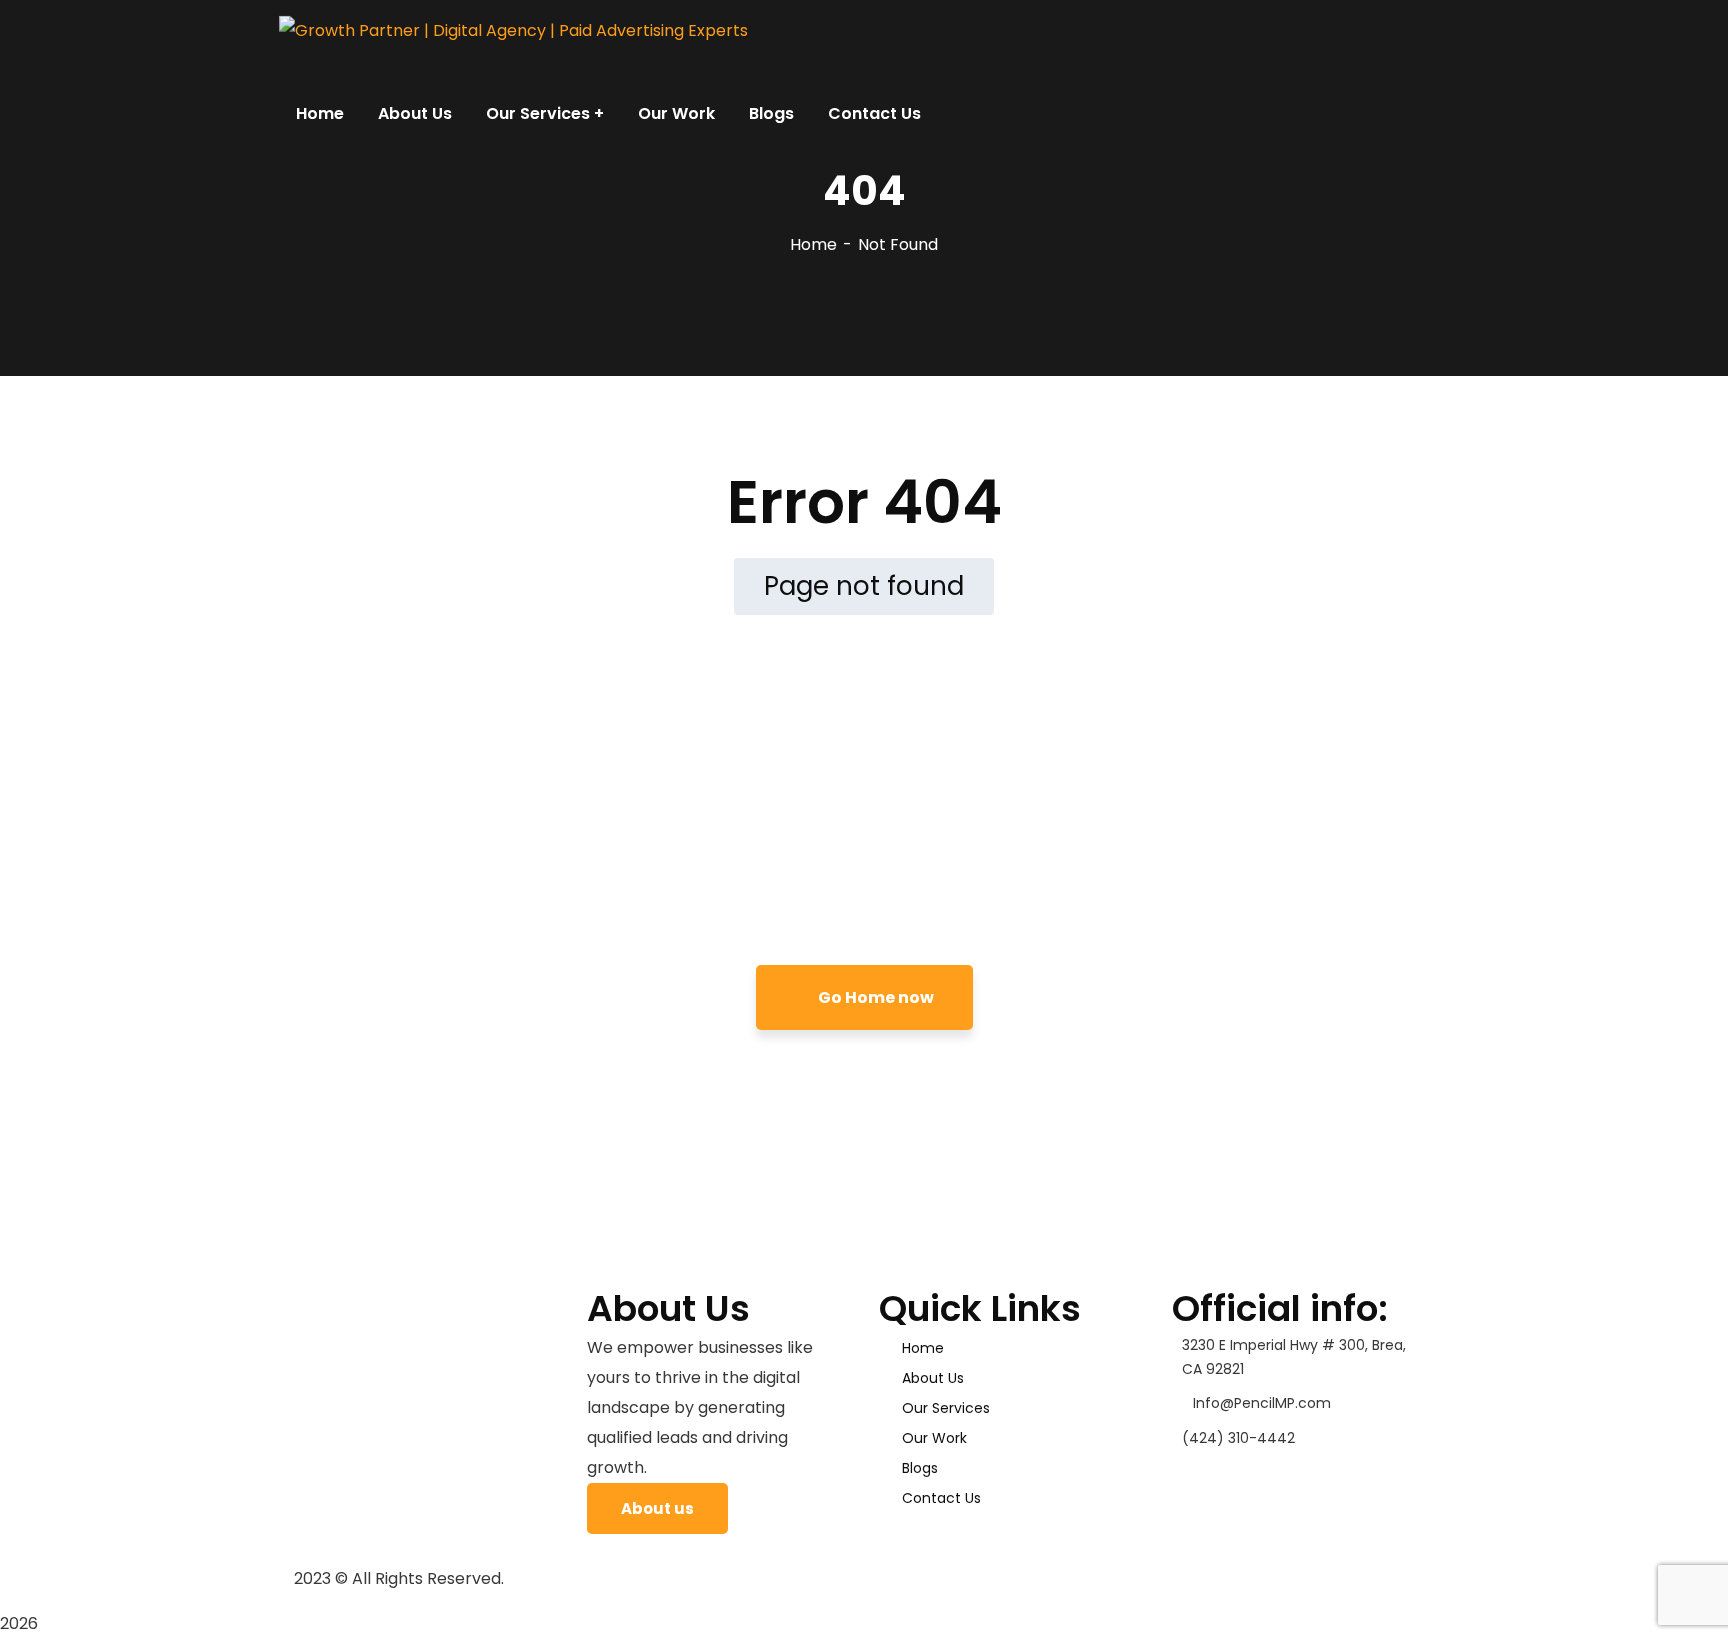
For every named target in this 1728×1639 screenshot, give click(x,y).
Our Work (934, 1438)
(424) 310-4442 (1238, 1438)
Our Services (946, 1408)
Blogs (920, 1468)
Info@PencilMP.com (1262, 1403)
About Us (933, 1378)
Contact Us (941, 1498)
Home (813, 244)
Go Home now (874, 997)
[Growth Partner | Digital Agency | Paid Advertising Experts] (513, 30)
